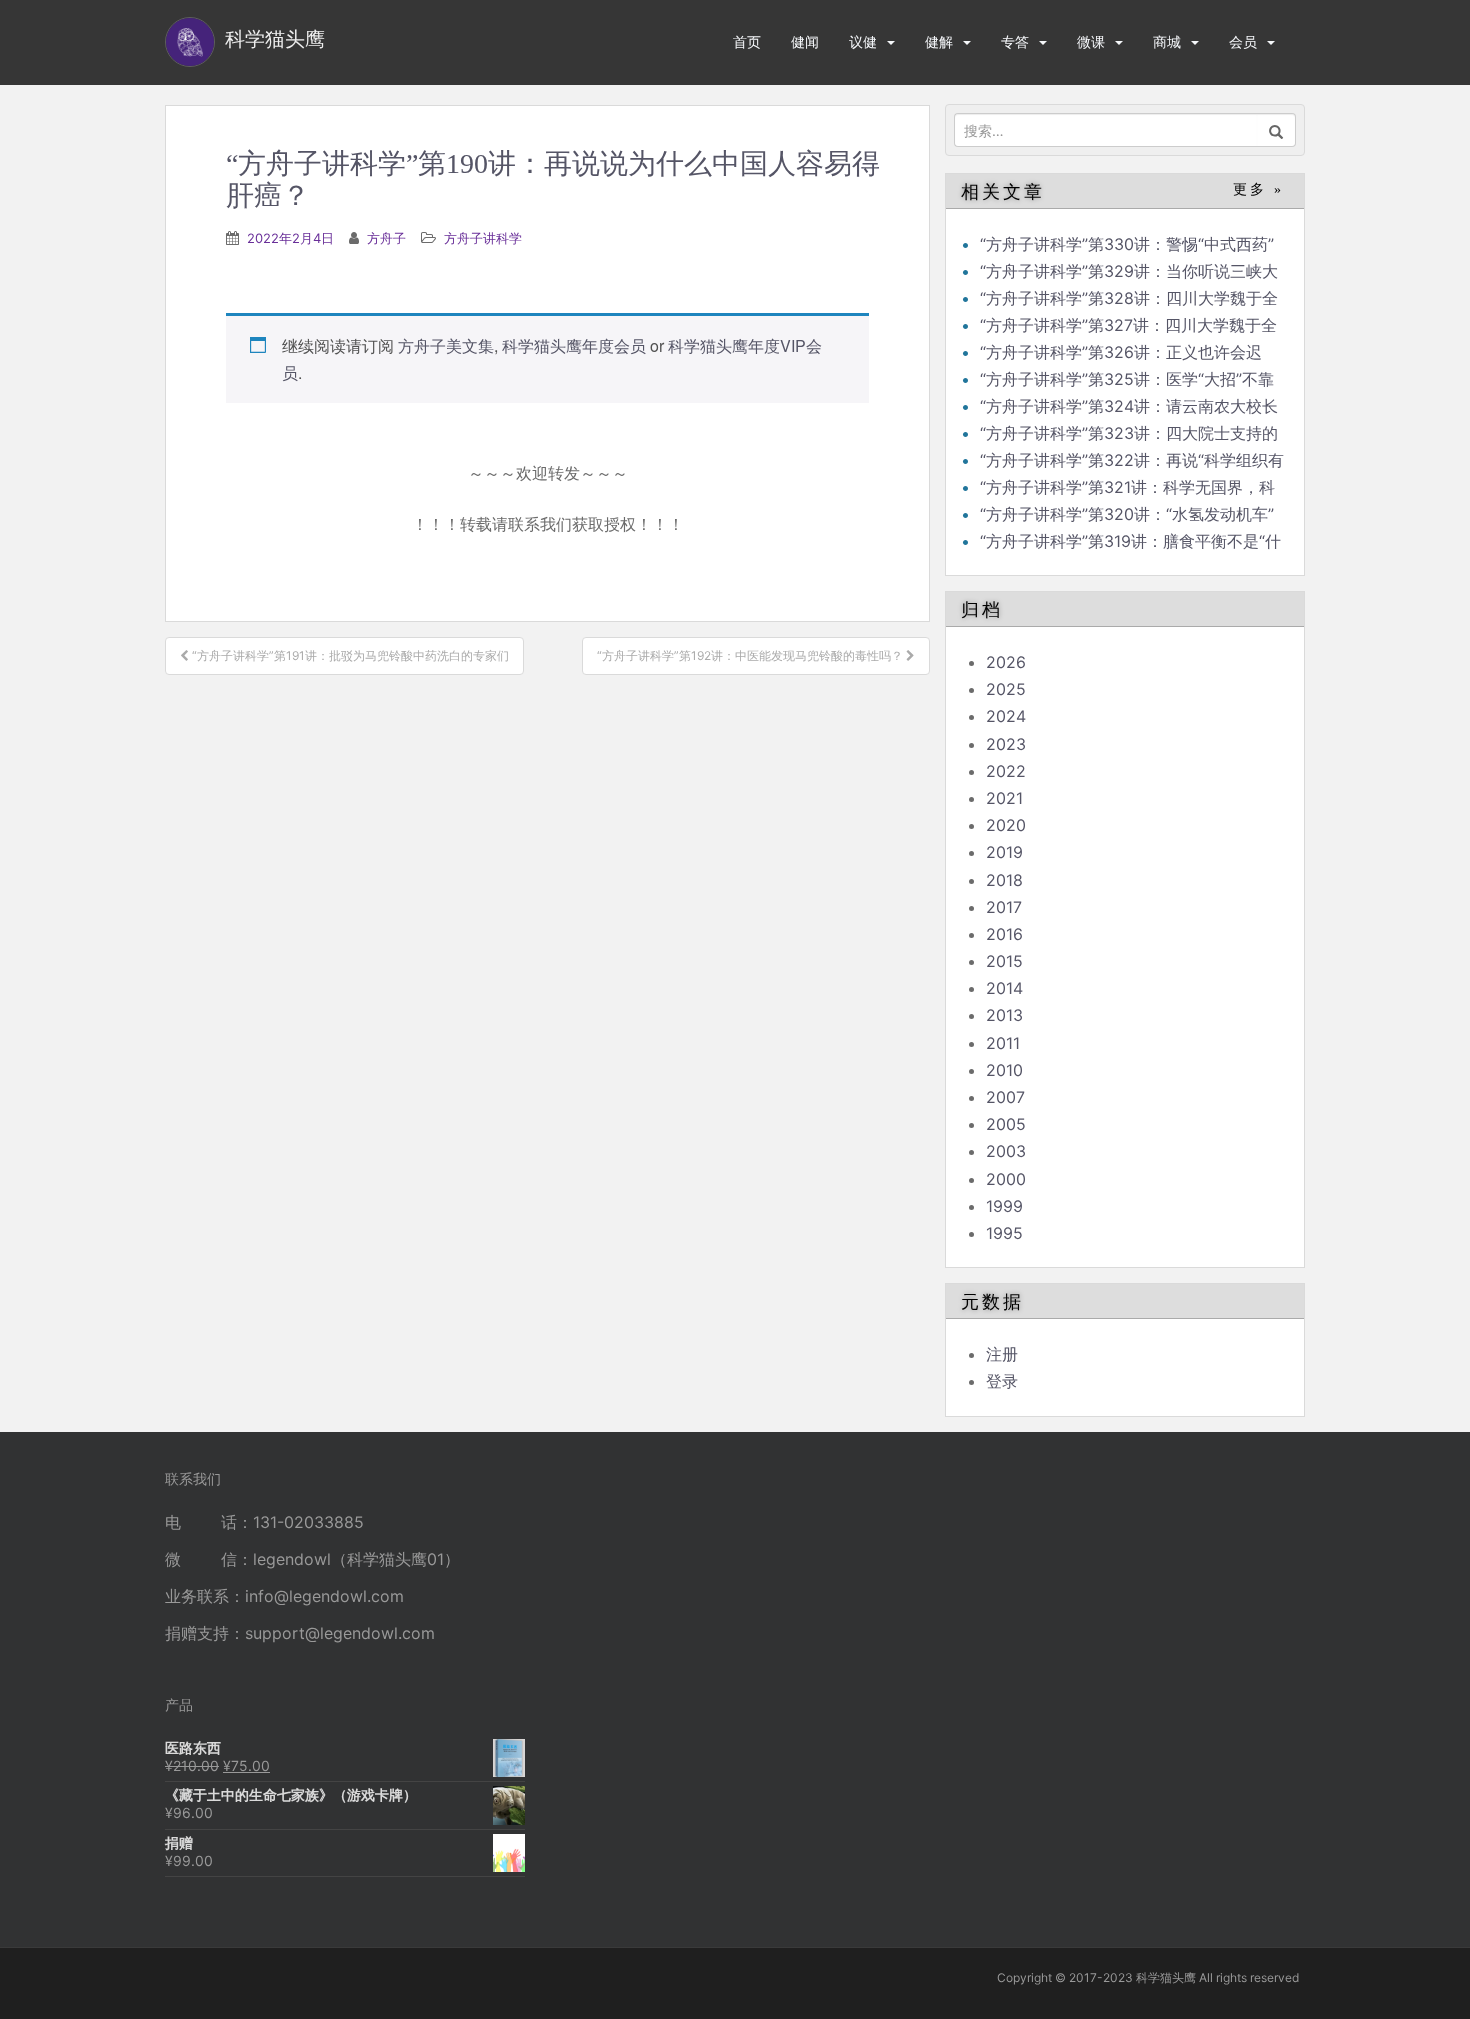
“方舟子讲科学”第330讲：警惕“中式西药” (1127, 244)
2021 (1004, 798)
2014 (1004, 988)
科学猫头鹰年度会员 (574, 345)
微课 (1091, 41)
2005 (1006, 1124)
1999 (1004, 1206)
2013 (1004, 1015)
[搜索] (1276, 130)
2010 (1004, 1070)
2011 (1003, 1043)
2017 (1004, 907)
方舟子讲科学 (483, 238)
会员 (1243, 41)
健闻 (805, 41)
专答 (1015, 41)
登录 (1002, 1381)
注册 (1002, 1354)
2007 (1005, 1097)
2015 (1004, 961)
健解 (939, 41)
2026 (1006, 662)
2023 (1006, 744)
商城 (1167, 41)
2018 (1004, 880)
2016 (1004, 934)
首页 (747, 41)
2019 (1004, 852)
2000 (1006, 1179)
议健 (863, 41)
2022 (1006, 771)
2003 (1006, 1151)
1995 (1004, 1233)
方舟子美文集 (446, 345)
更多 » (1258, 189)
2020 (1006, 825)
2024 (1006, 716)
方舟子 (386, 238)
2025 (1006, 689)
